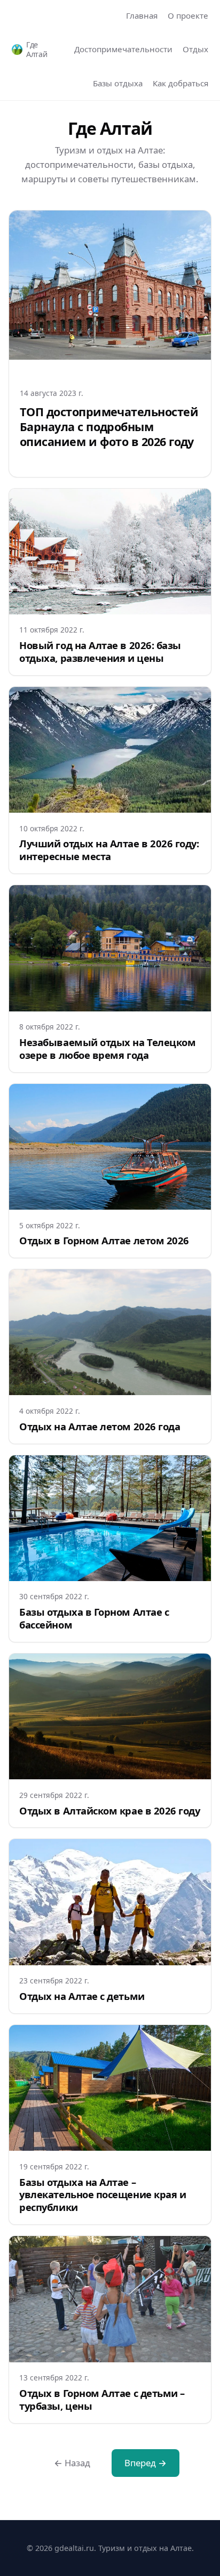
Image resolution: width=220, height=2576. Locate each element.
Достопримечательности (123, 49)
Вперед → (146, 2463)
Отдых (195, 49)
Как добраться (180, 83)
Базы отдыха (118, 83)
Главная (142, 15)
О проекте (188, 15)
